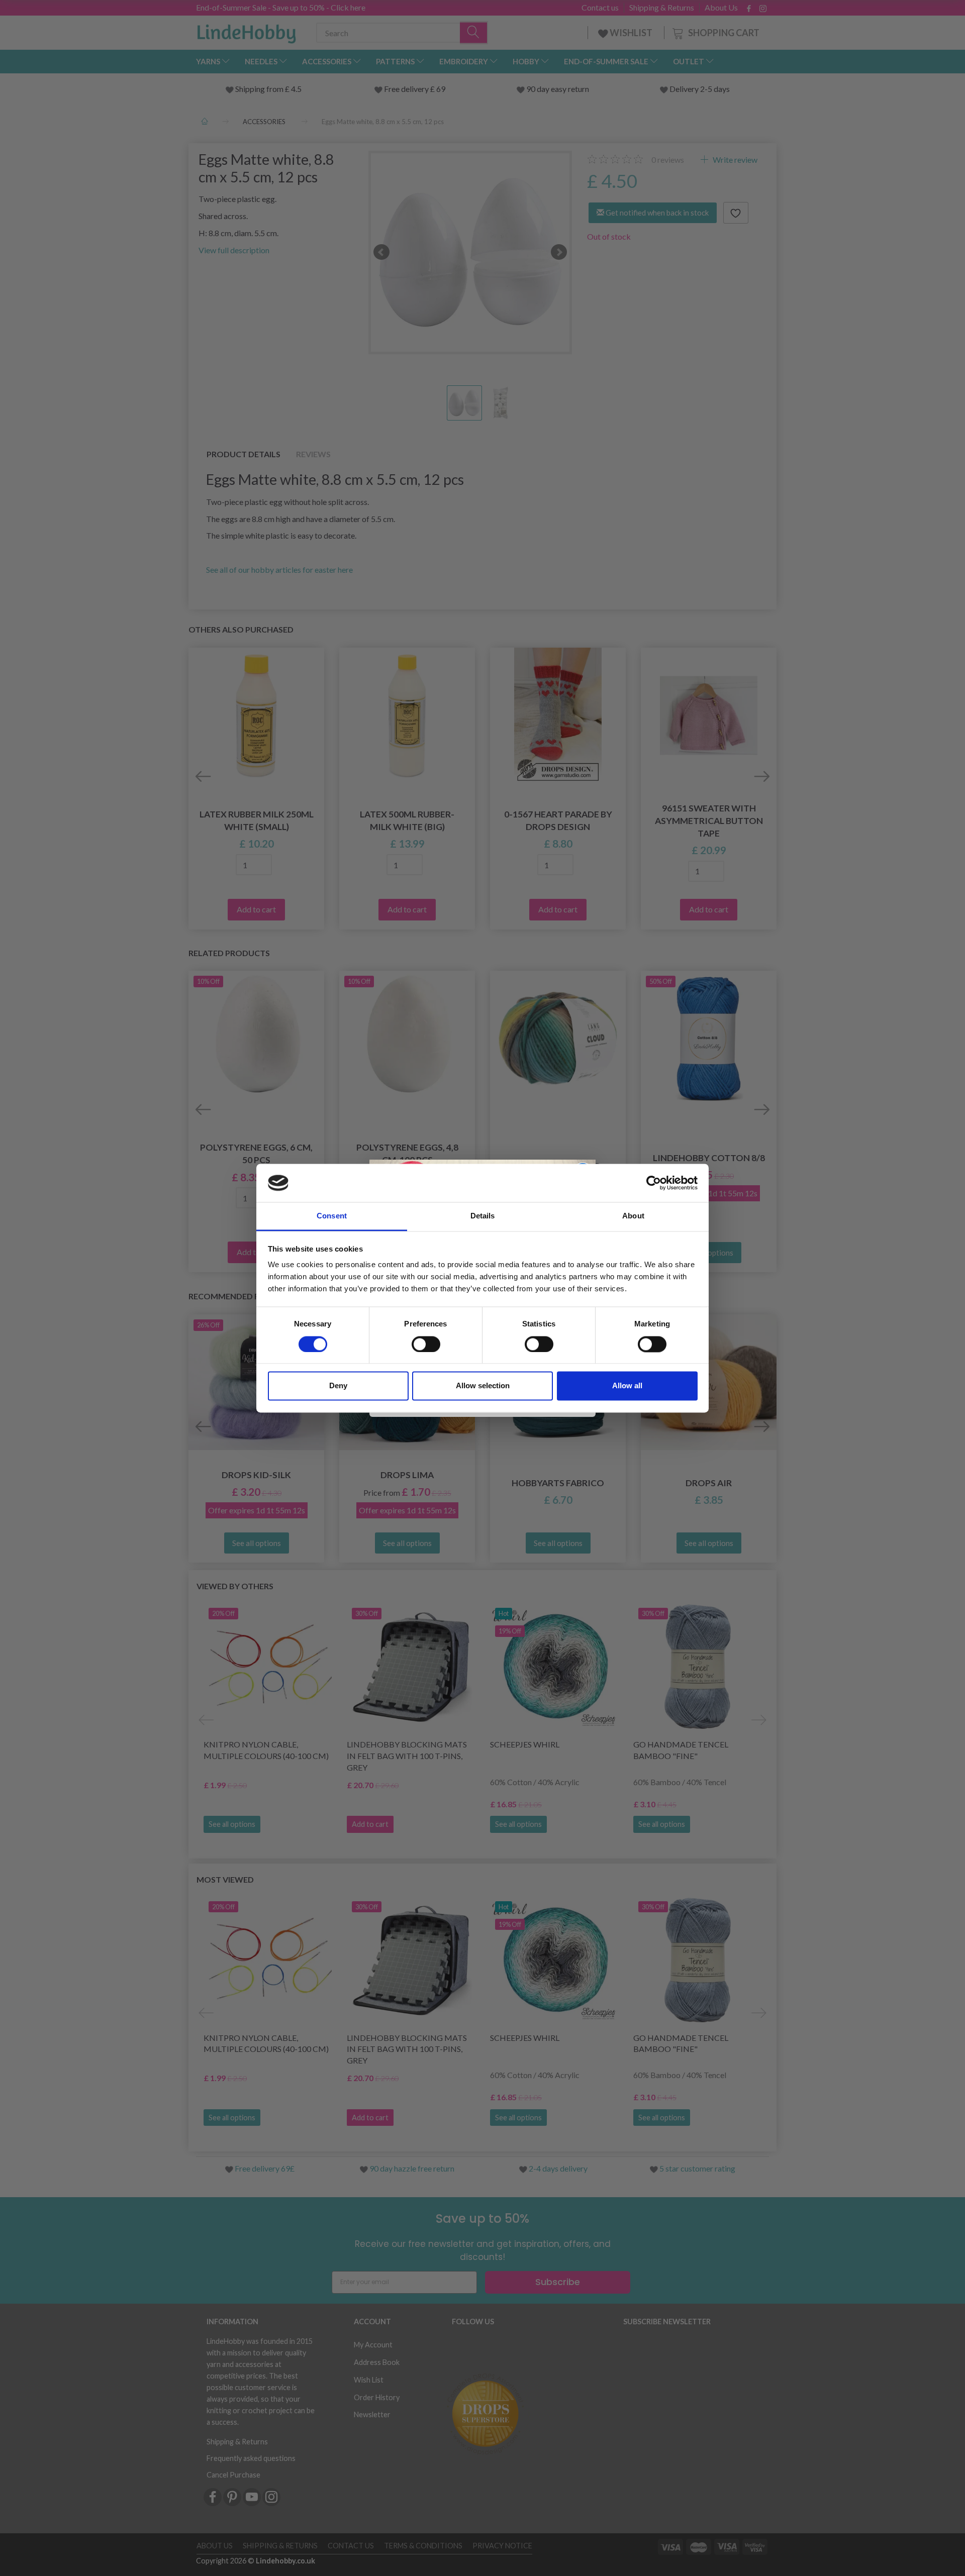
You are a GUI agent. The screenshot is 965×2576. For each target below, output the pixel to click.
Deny (338, 1386)
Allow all (627, 1386)
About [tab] (633, 1216)
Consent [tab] (332, 1216)
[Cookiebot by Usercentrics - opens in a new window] (654, 1183)
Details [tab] (483, 1216)
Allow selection (483, 1386)
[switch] (426, 1344)
